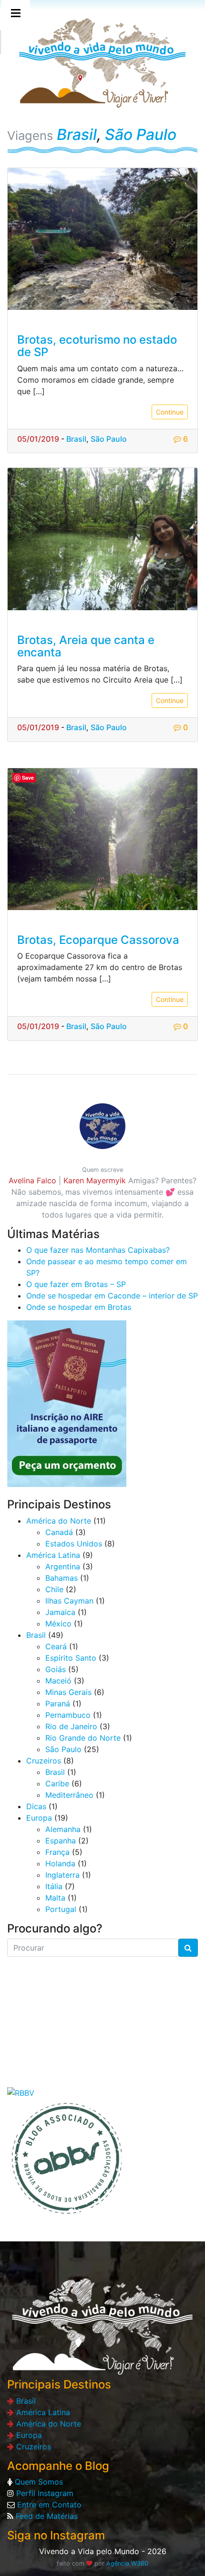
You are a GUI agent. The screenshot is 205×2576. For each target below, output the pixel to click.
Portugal (61, 1909)
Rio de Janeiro (71, 1726)
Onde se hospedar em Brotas (79, 1307)
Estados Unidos (74, 1544)
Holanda (60, 1863)
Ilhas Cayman (69, 1601)
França (57, 1852)
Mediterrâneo (69, 1795)
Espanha (61, 1841)
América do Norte (59, 1521)
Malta (55, 1898)
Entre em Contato (48, 2505)
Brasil (77, 134)
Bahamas (61, 1578)
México (58, 1624)
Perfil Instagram (44, 2493)
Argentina (63, 1566)
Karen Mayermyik (95, 1180)
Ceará (56, 1646)
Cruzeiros (44, 1761)
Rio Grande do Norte (83, 1738)
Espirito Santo (71, 1658)
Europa (39, 1818)
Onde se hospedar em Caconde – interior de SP (112, 1296)
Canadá (59, 1532)
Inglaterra (62, 1875)
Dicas (36, 1806)
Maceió (58, 1681)
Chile (54, 1589)
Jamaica (60, 1612)
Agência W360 (127, 2563)
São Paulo (141, 134)
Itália (54, 1886)
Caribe (57, 1783)
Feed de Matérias (46, 2516)
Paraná (58, 1704)
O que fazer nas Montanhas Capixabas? (98, 1250)
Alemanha (63, 1829)
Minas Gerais (68, 1692)
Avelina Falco (32, 1180)
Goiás (56, 1669)
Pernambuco (68, 1715)
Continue (170, 412)
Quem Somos (38, 2482)
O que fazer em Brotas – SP (76, 1284)
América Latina (53, 1555)
